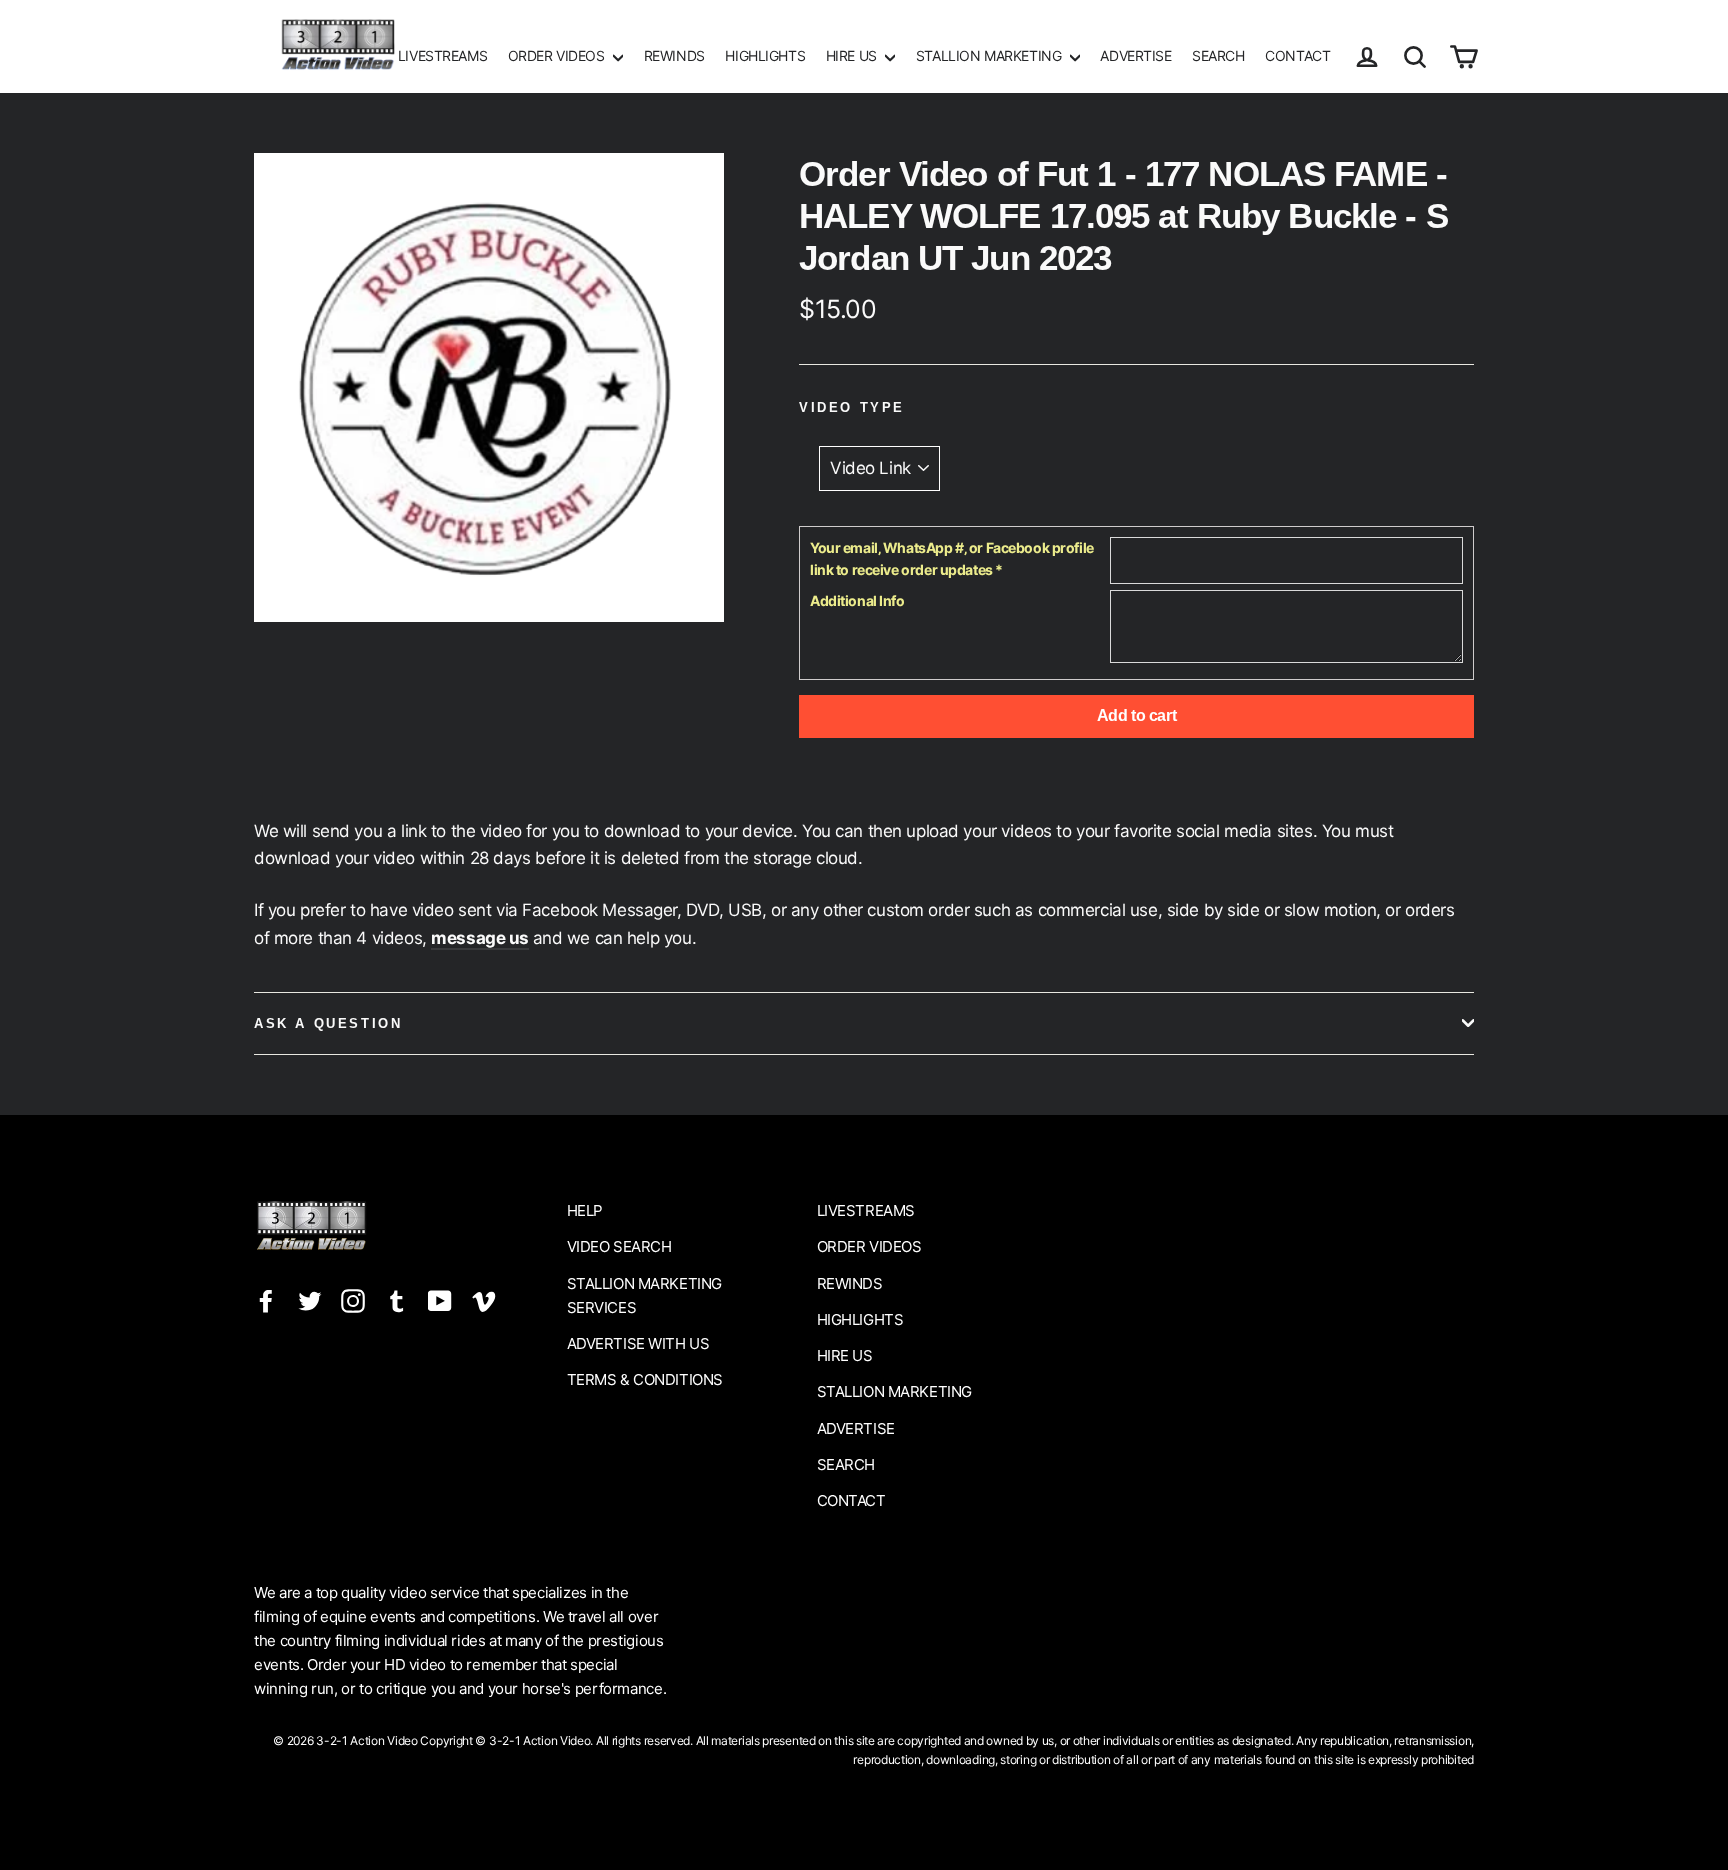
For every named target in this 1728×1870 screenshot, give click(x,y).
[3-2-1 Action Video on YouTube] (440, 1300)
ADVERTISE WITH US (638, 1343)
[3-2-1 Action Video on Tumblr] (397, 1300)
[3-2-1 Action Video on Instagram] (353, 1300)
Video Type (852, 407)
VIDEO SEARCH (619, 1246)
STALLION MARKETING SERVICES (644, 1295)
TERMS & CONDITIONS (645, 1379)
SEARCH (1218, 55)
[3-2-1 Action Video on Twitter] (310, 1300)
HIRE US (853, 55)
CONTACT (1297, 55)
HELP (585, 1210)
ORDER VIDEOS (558, 55)
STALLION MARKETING (990, 55)
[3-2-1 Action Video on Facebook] (266, 1300)
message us (480, 938)
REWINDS (674, 55)
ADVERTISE (1135, 55)
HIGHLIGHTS (765, 55)
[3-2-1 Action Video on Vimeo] (484, 1300)
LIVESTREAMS (442, 55)
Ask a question (328, 1023)
